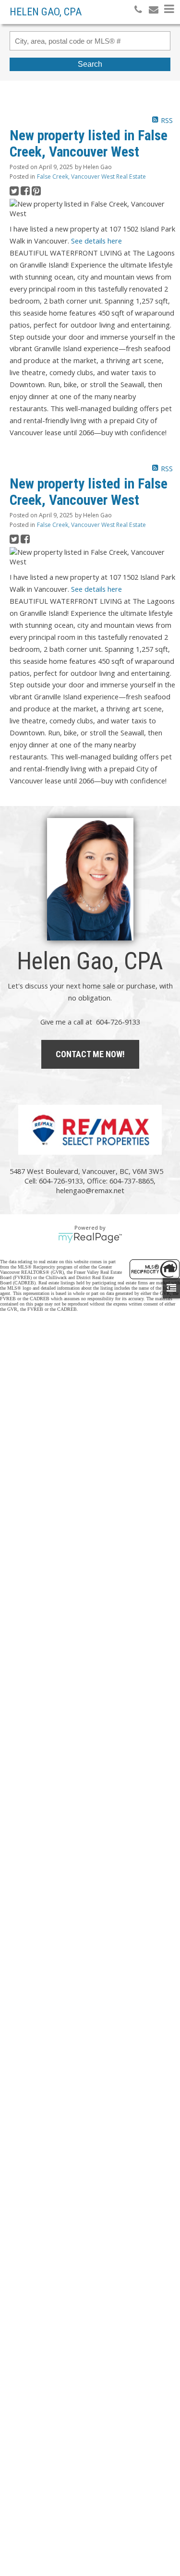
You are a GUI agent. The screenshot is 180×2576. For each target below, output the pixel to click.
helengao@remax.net (90, 1190)
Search (90, 64)
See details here (96, 241)
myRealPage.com (90, 1238)
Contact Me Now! (90, 1054)
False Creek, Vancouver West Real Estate (91, 177)
